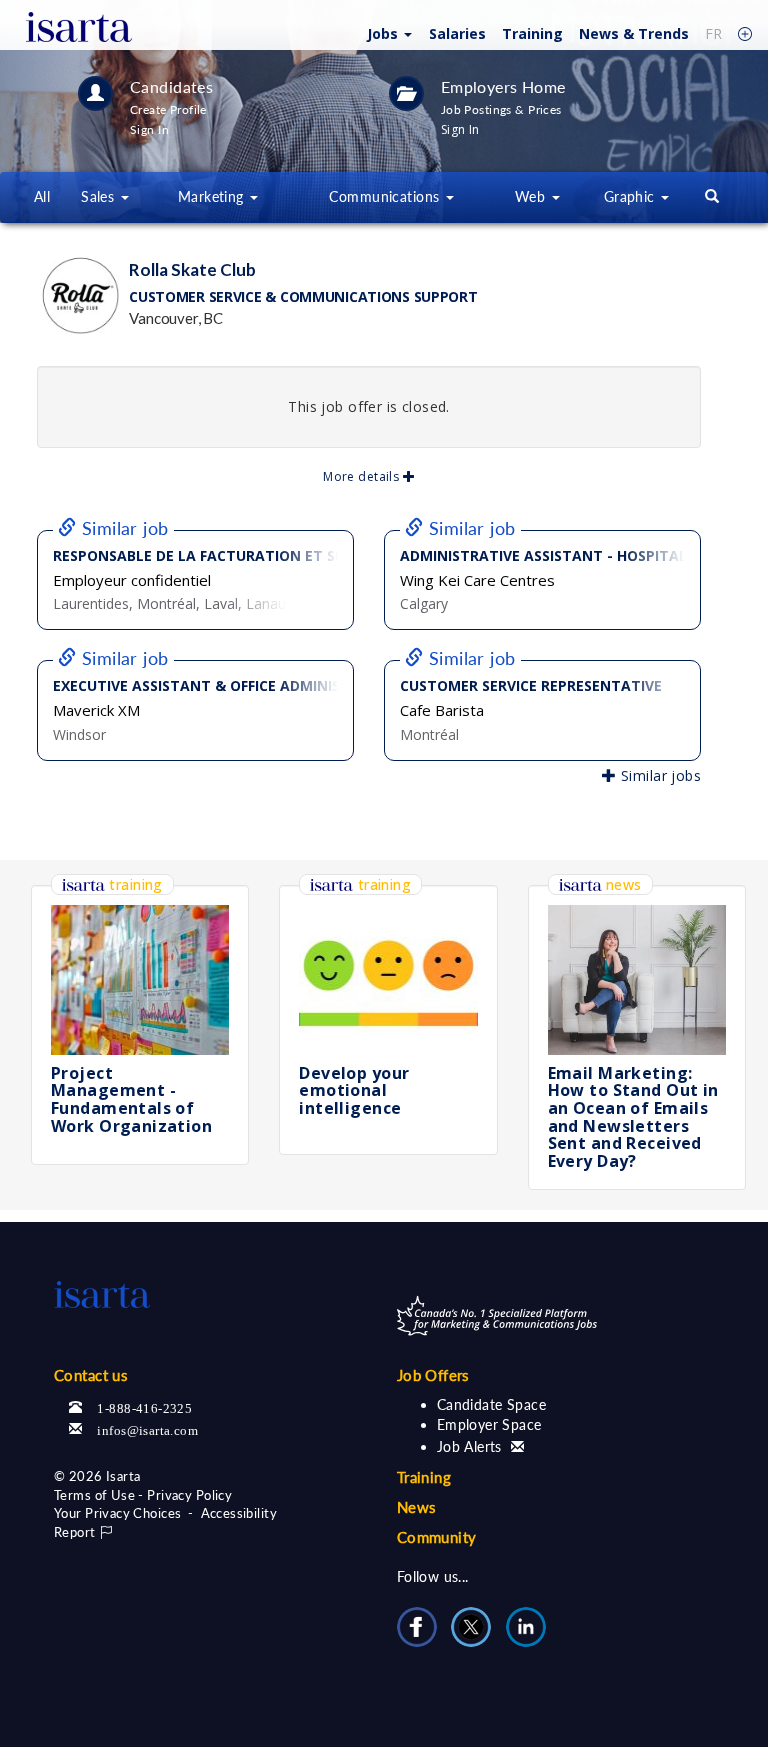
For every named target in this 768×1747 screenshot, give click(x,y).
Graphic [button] (631, 196)
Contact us (91, 1375)
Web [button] (532, 196)
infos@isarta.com (147, 1428)
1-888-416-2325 (144, 1406)
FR (713, 33)
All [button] (42, 196)
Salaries (457, 33)
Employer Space (489, 1424)
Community (437, 1537)
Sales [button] (100, 196)
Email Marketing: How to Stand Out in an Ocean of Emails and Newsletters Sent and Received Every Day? (633, 1117)
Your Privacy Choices (117, 1513)
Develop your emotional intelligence (354, 1090)
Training (532, 33)
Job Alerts (472, 1446)
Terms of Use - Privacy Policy (143, 1495)
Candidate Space (491, 1404)
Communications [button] (386, 196)
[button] (387, 32)
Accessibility (239, 1513)
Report (76, 1532)
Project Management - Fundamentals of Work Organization (131, 1099)
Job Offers (433, 1375)
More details (362, 476)
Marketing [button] (213, 196)
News (634, 33)
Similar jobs (659, 775)
